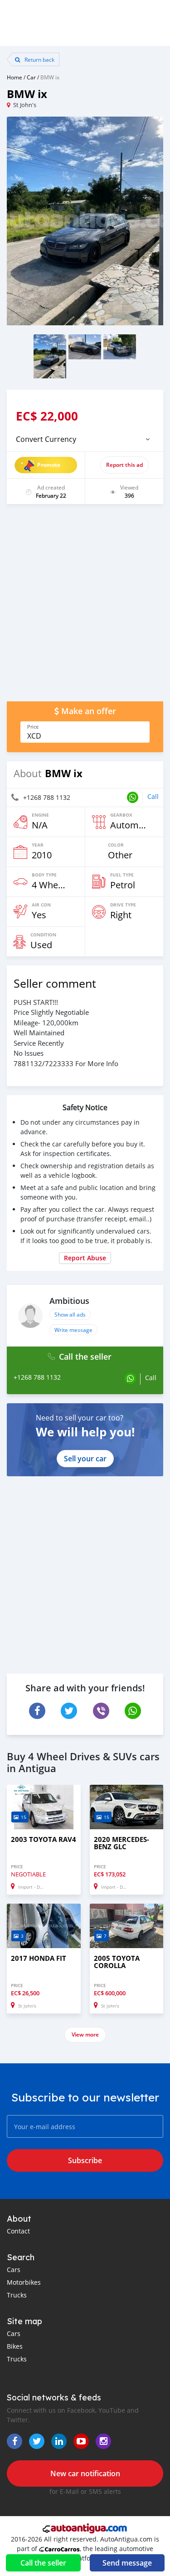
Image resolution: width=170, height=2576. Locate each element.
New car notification (85, 2473)
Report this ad (124, 465)
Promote (49, 465)
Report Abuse (85, 1258)
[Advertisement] (85, 607)
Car (31, 77)
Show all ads (70, 1314)
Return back (39, 59)
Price (33, 727)
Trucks (17, 2295)
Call (153, 796)
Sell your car (85, 1459)
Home (15, 77)
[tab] (85, 439)
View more (85, 2035)
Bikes (15, 2346)
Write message (73, 1330)
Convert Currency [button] (46, 439)
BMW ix (50, 77)
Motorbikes (24, 2282)
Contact (18, 2231)
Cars (14, 2270)
